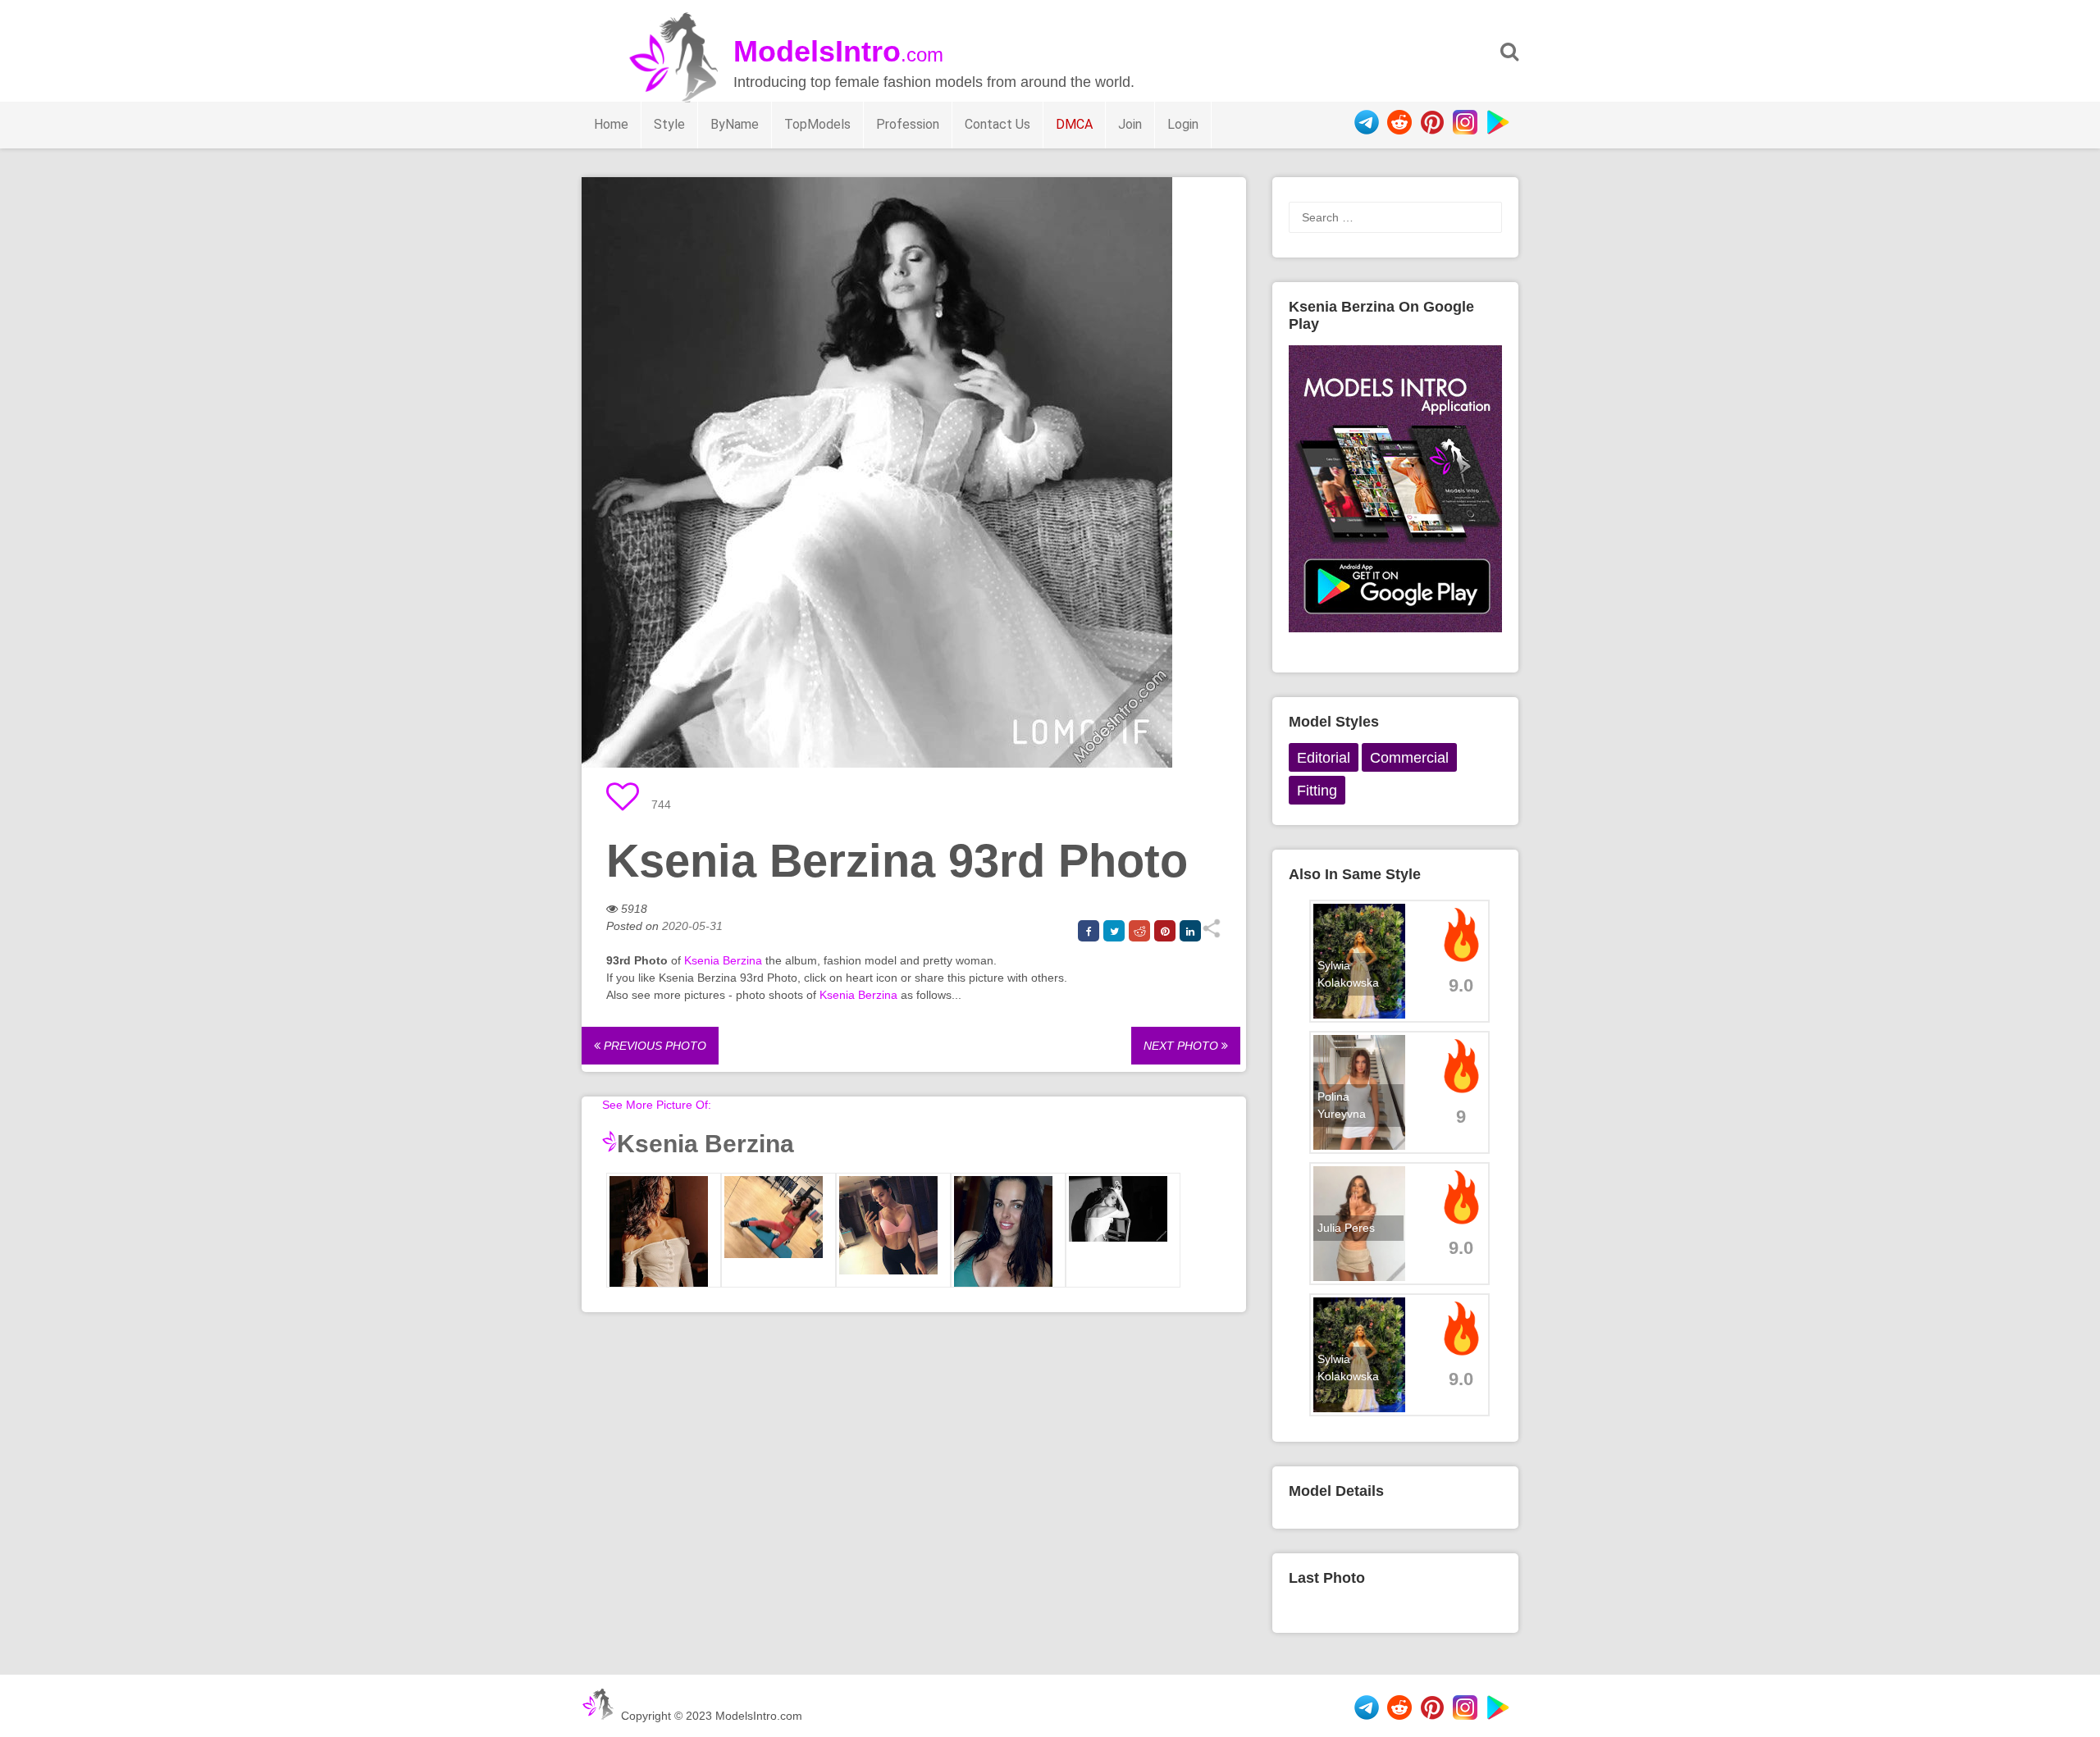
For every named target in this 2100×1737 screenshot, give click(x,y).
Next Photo (1182, 1046)
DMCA (1074, 124)
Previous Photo (653, 1046)
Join (1130, 124)
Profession (908, 124)
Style (669, 124)
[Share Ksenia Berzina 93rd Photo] (1211, 934)
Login (1183, 124)
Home (611, 124)
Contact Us (997, 124)
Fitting (1317, 791)
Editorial (1324, 758)
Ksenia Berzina (723, 960)
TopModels (817, 124)
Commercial (1409, 758)
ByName (735, 124)
